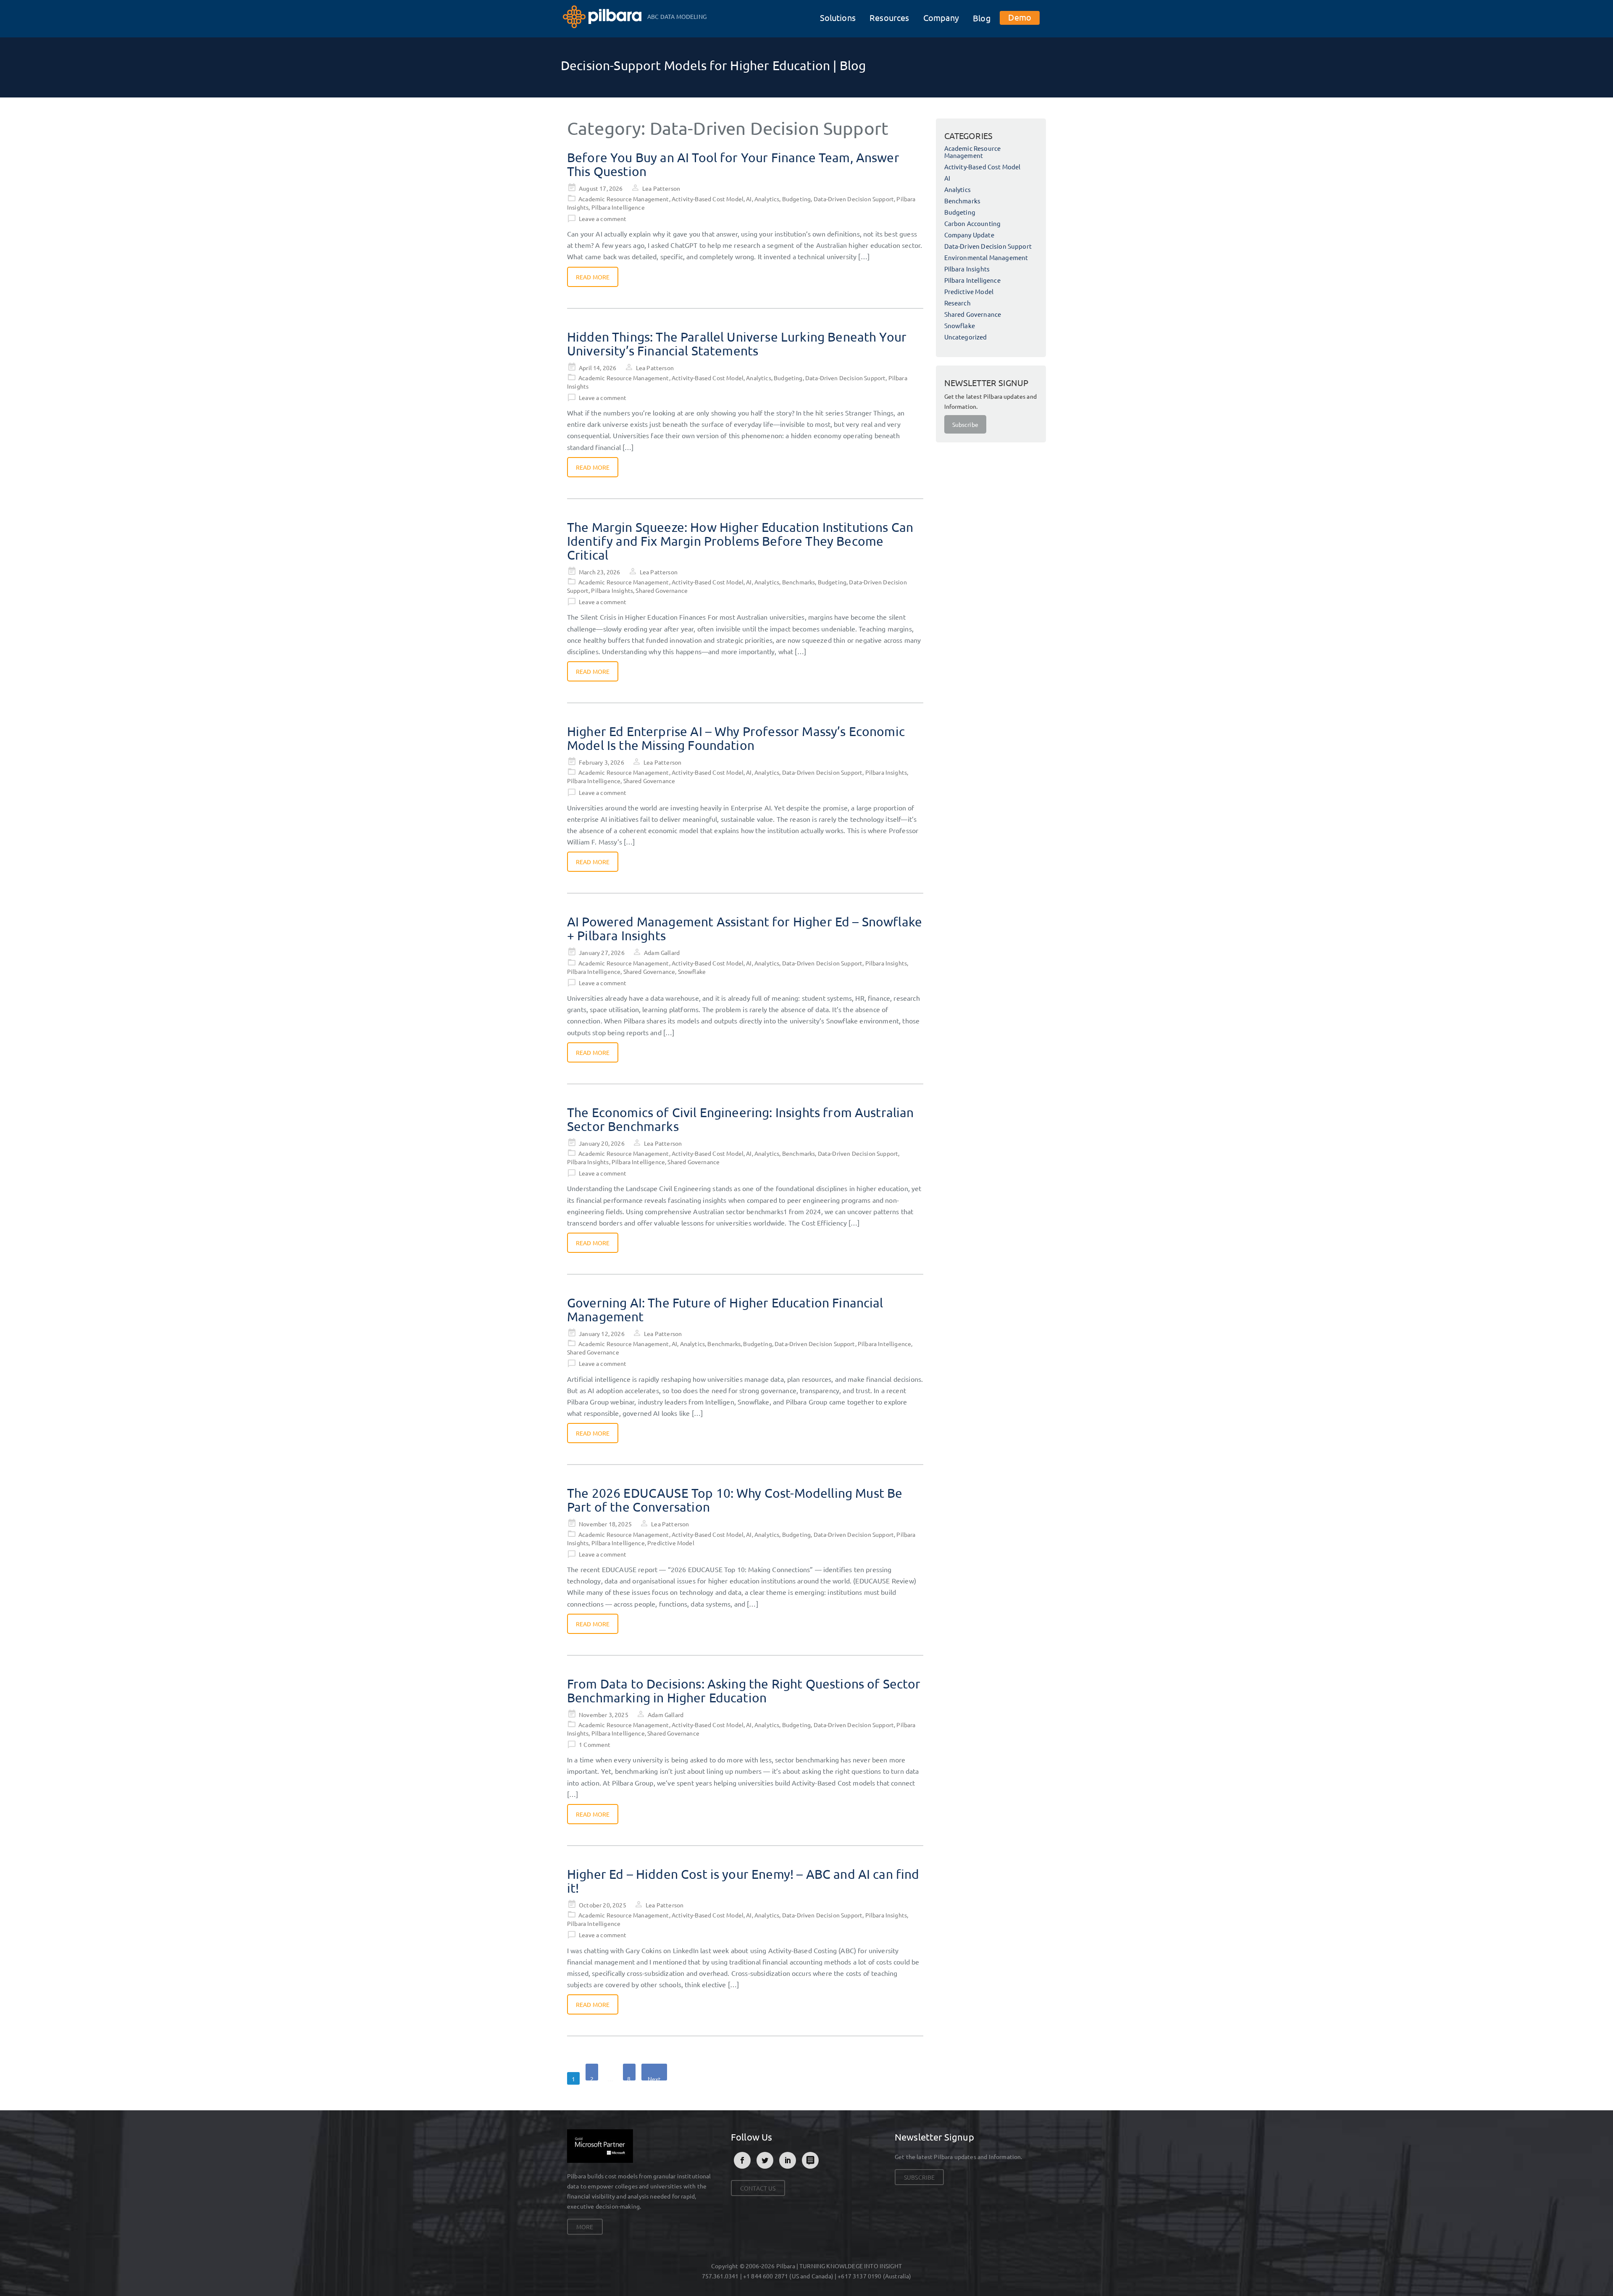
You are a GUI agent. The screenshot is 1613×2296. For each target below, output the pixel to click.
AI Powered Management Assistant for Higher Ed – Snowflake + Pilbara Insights (745, 928)
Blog (982, 18)
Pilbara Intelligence (618, 207)
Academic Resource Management (624, 199)
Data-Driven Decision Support (854, 199)
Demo (1020, 17)
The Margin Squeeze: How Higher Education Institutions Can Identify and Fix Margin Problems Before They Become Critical (740, 541)
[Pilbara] (603, 16)
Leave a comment (603, 218)
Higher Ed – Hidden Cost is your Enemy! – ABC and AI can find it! (743, 1881)
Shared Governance (662, 590)
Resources (889, 17)
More (585, 2227)
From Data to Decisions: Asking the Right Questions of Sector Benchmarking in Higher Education (744, 1691)
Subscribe (965, 424)
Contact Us (758, 2188)
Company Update (969, 235)
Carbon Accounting (973, 223)
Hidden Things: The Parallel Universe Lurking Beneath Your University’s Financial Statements (737, 344)
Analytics (767, 199)
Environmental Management (986, 257)
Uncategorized (966, 337)
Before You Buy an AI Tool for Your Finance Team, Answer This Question (733, 164)
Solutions (838, 17)
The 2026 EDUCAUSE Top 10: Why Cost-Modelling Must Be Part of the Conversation (735, 1500)
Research (958, 303)
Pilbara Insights (612, 590)
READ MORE (593, 277)
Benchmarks (799, 582)
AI (749, 199)
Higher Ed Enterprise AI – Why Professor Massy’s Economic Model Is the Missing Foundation (736, 738)
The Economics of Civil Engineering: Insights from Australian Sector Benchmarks (741, 1119)
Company (941, 17)
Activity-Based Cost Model (708, 199)
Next (654, 2078)
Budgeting (796, 199)
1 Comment (595, 1744)
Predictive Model (671, 1543)
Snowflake (692, 971)
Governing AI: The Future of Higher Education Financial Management (725, 1310)
